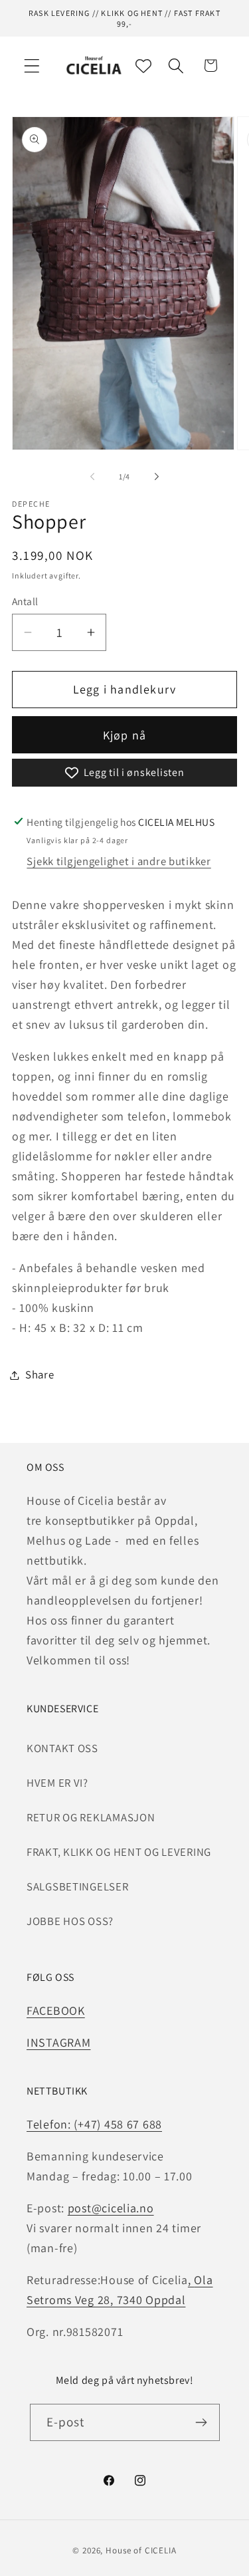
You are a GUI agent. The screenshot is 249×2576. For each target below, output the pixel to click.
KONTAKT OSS (62, 1748)
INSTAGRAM (58, 2042)
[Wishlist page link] (143, 66)
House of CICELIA (141, 2550)
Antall (25, 601)
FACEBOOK (56, 2010)
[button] (32, 65)
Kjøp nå (124, 735)
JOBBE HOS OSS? (70, 1921)
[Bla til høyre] (157, 477)
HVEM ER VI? (57, 1783)
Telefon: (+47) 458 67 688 (94, 2124)
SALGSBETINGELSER (78, 1886)
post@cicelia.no (111, 2208)
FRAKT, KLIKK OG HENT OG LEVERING (119, 1852)
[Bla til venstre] (92, 477)
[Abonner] (202, 2422)
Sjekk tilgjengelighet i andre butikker (119, 861)
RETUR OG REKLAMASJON (91, 1817)
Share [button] (40, 1374)
